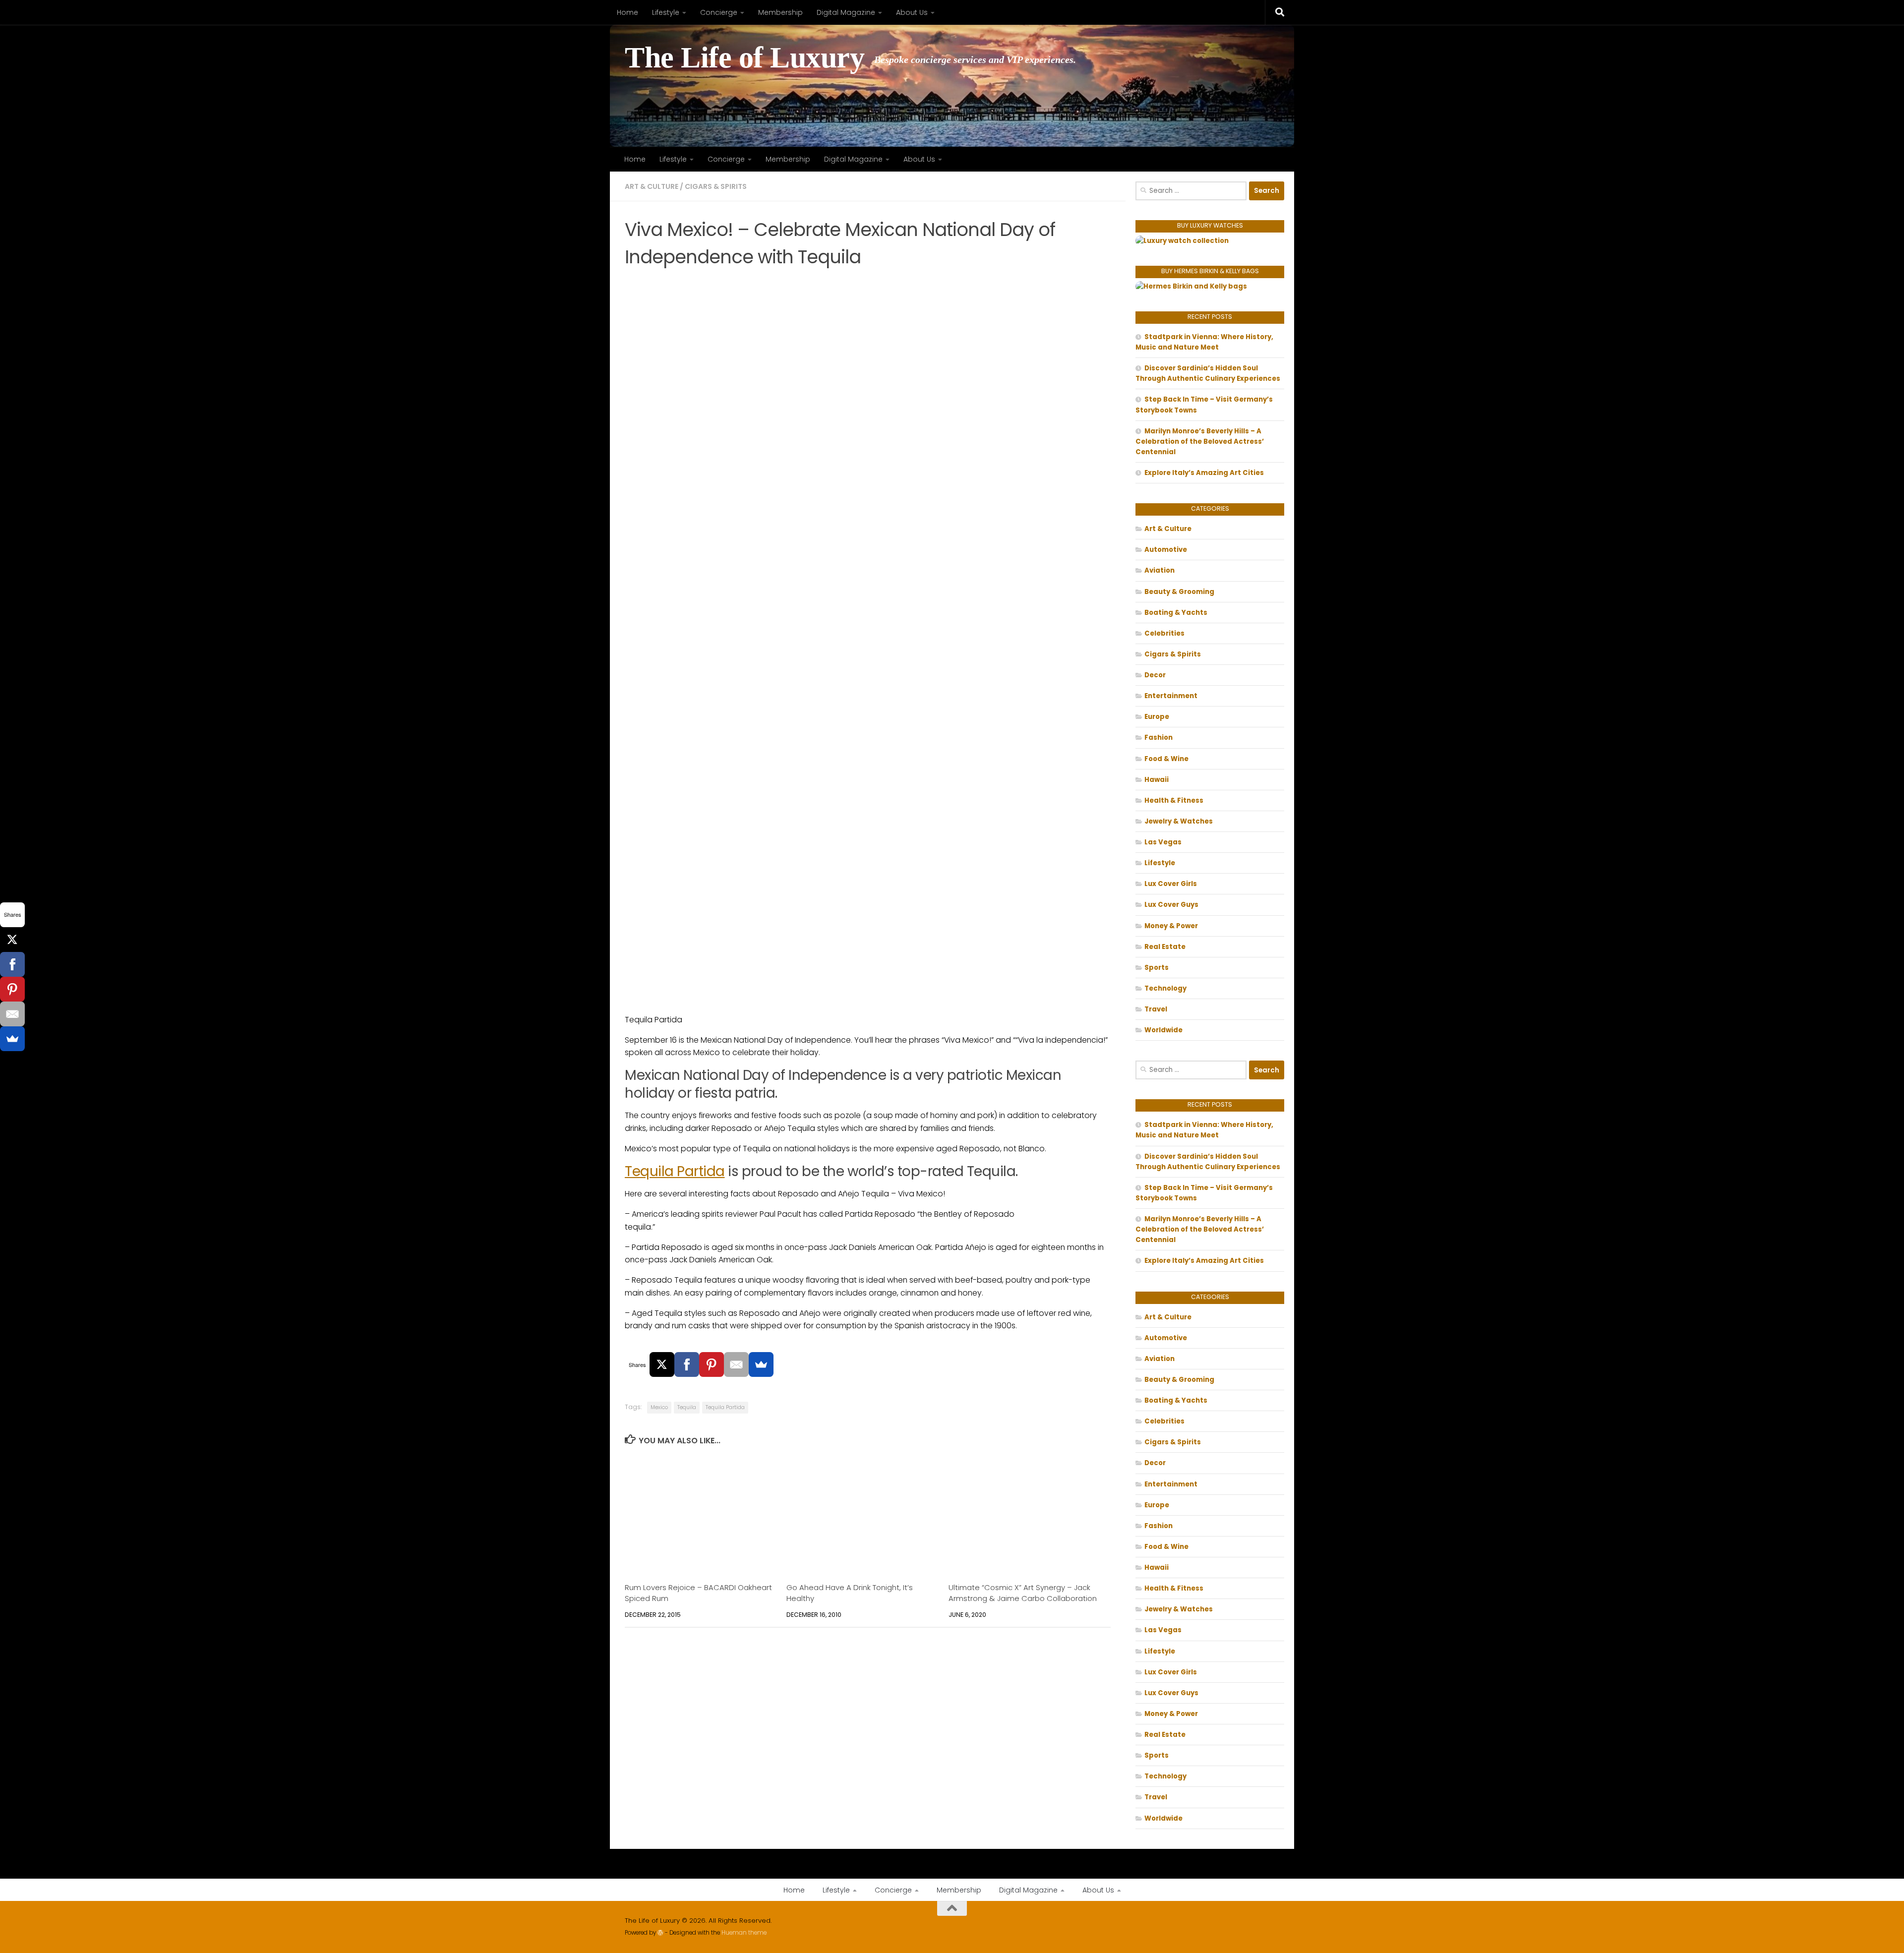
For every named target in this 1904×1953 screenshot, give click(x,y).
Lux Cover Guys (1171, 905)
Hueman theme (744, 1933)
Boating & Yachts (1176, 613)
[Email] (736, 1364)
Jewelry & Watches (1179, 821)
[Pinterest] (712, 1364)
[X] (662, 1364)
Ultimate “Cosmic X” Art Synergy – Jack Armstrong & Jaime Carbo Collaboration (1023, 1593)
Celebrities (1164, 633)
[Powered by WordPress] (660, 1933)
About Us (912, 12)
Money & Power (1171, 926)
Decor (1155, 675)
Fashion (1159, 738)
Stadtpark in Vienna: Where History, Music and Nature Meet (1204, 342)
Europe (1157, 717)
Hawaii (1157, 780)
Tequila (687, 1407)
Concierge (719, 12)
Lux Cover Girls (1171, 884)
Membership (780, 12)
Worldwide (1163, 1030)
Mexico (659, 1407)
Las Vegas (1163, 842)
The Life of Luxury (744, 58)
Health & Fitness (1174, 800)
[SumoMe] (761, 1364)
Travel (1156, 1009)
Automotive (1166, 550)
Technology (1165, 988)
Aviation (1160, 570)
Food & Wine (1166, 759)
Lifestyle (666, 12)
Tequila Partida (675, 1171)
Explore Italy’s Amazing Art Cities (1204, 473)
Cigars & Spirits (716, 186)
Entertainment (1171, 696)
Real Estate (1165, 947)
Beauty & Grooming (1179, 592)
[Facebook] (687, 1364)
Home (627, 12)
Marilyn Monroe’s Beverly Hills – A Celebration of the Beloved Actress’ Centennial (1200, 442)
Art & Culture (652, 186)
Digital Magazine (846, 12)
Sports (1157, 968)
